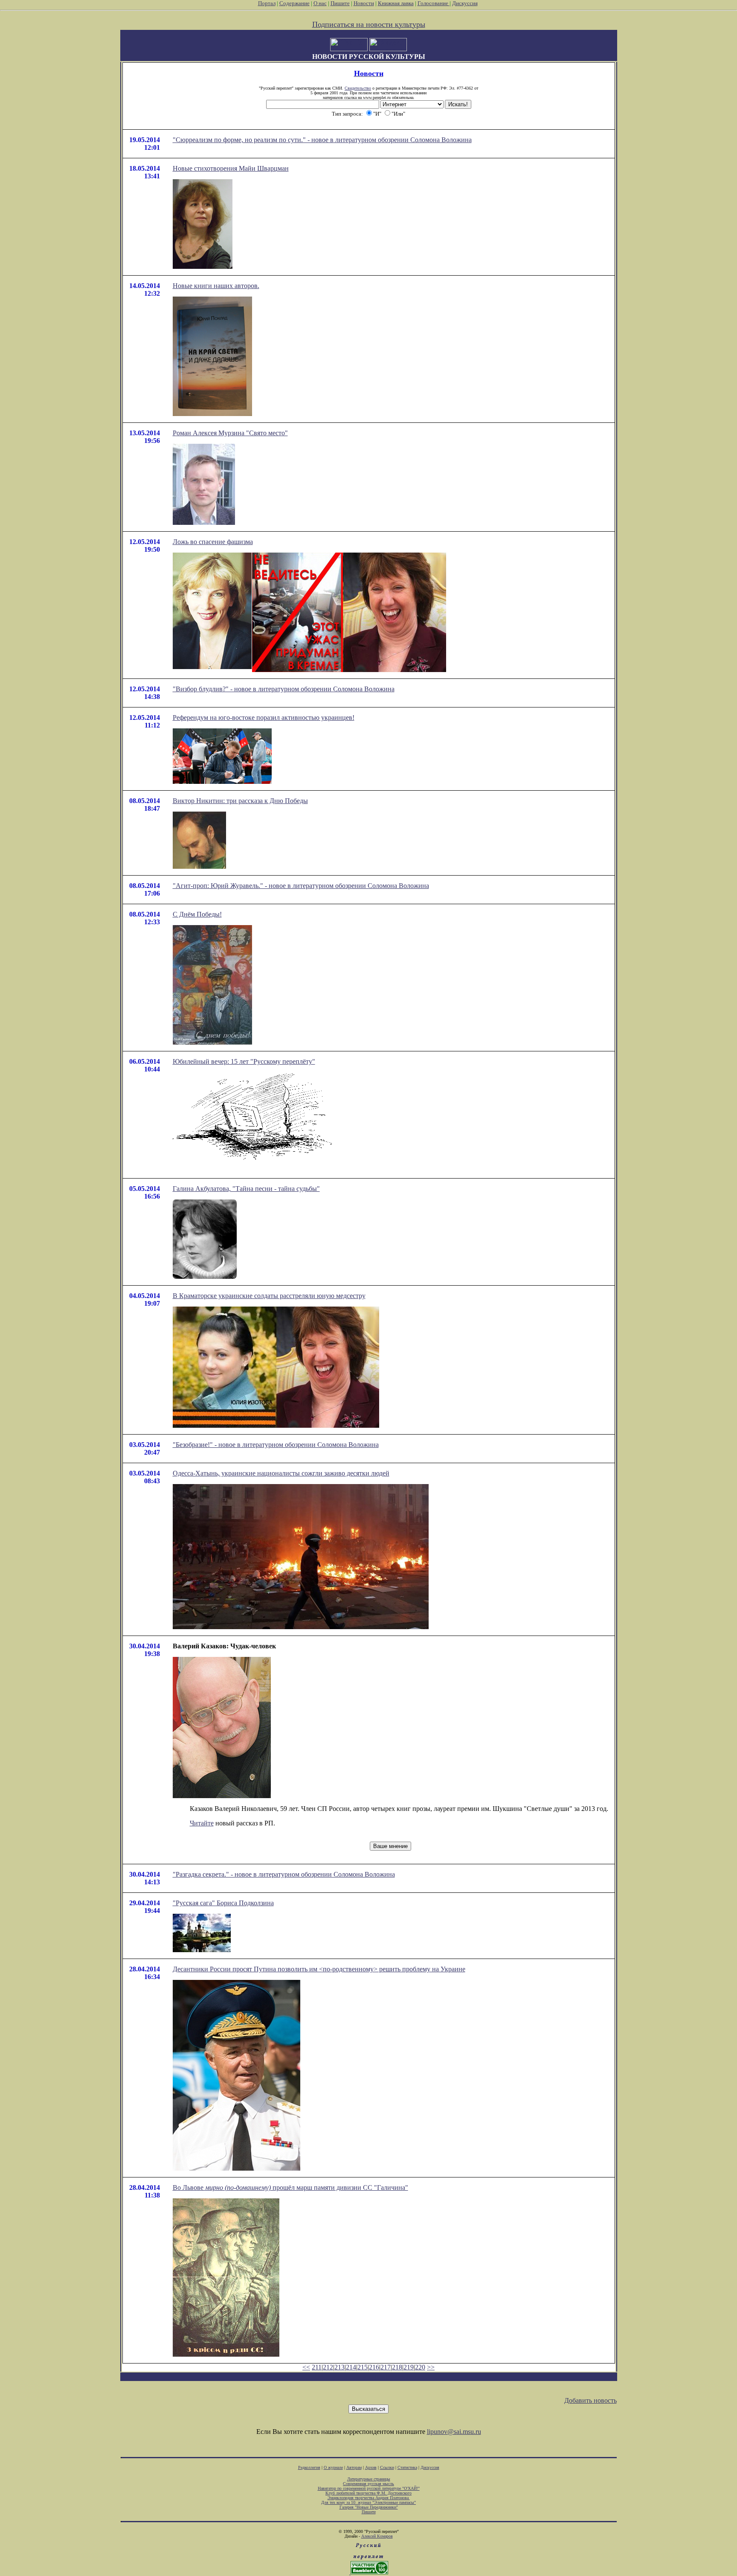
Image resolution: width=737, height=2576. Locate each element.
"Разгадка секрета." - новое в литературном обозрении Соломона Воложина (284, 1874)
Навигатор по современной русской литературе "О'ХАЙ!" (369, 2488)
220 (420, 2367)
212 (328, 2367)
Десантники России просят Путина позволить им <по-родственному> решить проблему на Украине (319, 1969)
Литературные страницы (369, 2479)
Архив (371, 2467)
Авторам (354, 2467)
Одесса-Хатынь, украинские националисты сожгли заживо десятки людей (281, 1473)
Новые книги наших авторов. (216, 286)
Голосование (434, 3)
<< (306, 2367)
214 (351, 2367)
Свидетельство (358, 88)
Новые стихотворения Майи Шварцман (231, 168)
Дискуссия (465, 3)
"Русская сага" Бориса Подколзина (223, 1903)
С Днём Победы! (197, 914)
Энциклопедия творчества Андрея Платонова (369, 2498)
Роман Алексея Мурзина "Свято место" (230, 433)
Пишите (340, 3)
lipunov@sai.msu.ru (454, 2432)
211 (317, 2367)
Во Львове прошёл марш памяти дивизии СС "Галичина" (290, 2187)
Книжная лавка (396, 3)
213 (339, 2367)
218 (397, 2367)
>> (431, 2367)
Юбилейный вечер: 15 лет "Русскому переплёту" (244, 1061)
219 (409, 2367)
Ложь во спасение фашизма (213, 542)
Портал (267, 3)
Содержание (295, 3)
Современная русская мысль (368, 2484)
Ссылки (387, 2467)
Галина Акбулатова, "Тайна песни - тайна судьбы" (246, 1189)
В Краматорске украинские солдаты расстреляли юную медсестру (269, 1296)
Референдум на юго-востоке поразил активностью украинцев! (264, 717)
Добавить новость (590, 2400)
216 (374, 2367)
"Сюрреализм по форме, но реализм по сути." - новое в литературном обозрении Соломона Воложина (322, 140)
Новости (364, 3)
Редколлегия (309, 2467)
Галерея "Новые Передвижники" (369, 2507)
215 (363, 2367)
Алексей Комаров (377, 2536)
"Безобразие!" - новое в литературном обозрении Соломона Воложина (276, 1445)
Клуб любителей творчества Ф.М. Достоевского (368, 2493)
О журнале (333, 2467)
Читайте (202, 1823)
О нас (320, 3)
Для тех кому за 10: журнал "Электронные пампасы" (368, 2502)
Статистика (407, 2467)
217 (386, 2367)
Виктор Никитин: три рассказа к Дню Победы (240, 801)
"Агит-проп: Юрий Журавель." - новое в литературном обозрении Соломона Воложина (301, 886)
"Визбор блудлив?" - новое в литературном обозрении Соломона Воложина (284, 689)
